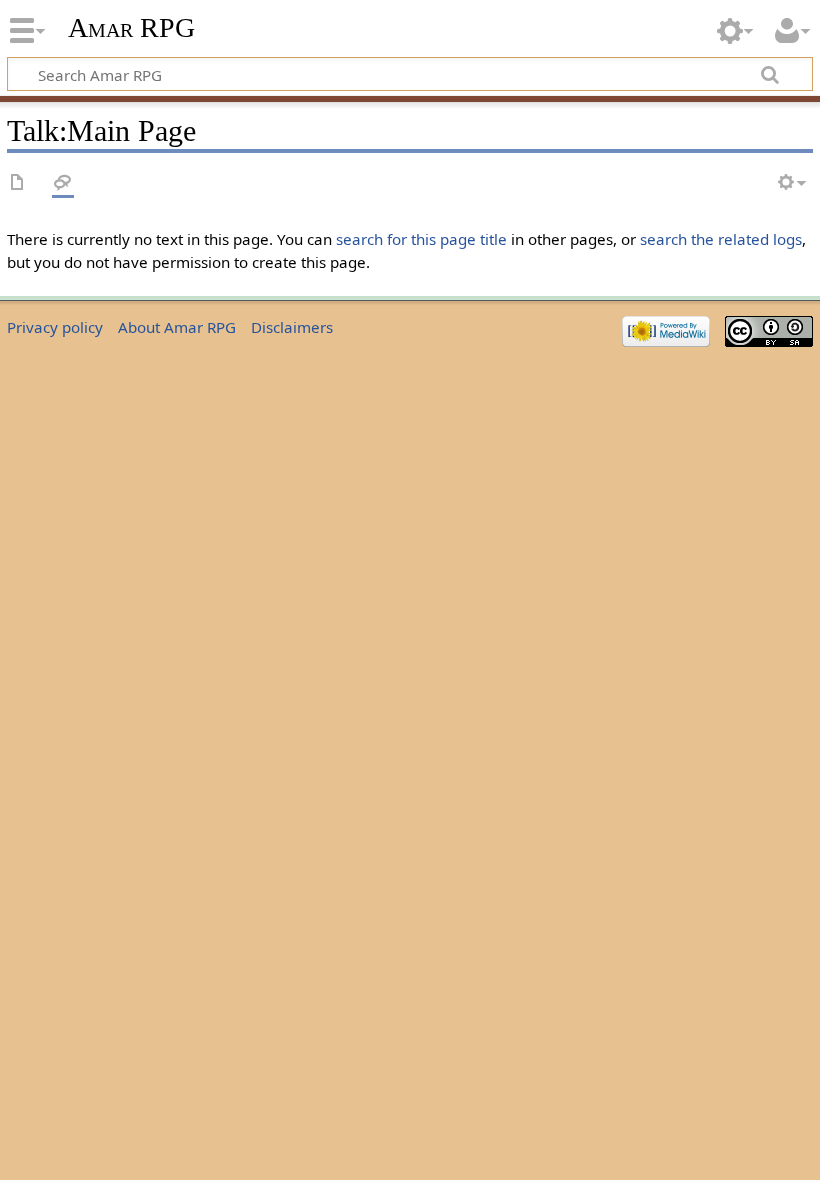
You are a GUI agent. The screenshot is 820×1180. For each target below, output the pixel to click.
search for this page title (421, 239)
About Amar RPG (177, 327)
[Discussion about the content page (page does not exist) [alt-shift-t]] (63, 183)
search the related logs (721, 239)
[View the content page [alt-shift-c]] (18, 183)
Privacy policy (55, 327)
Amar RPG (131, 27)
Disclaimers (292, 327)
